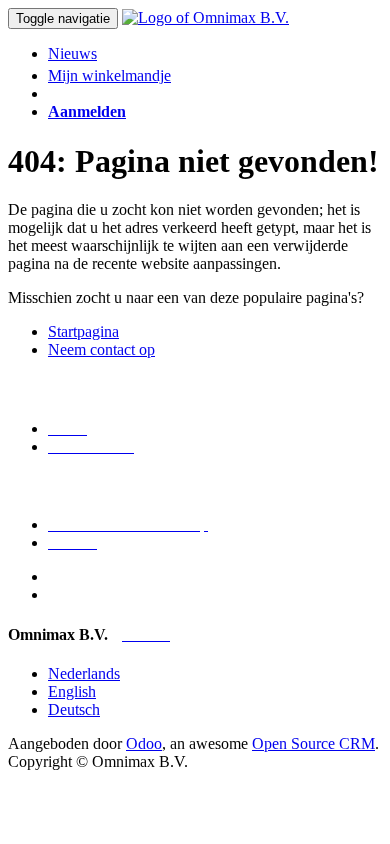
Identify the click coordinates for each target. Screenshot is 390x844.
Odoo (144, 743)
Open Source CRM (313, 743)
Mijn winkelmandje (109, 75)
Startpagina (83, 331)
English (72, 691)
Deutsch (74, 709)
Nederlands (84, 673)
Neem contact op (101, 349)
